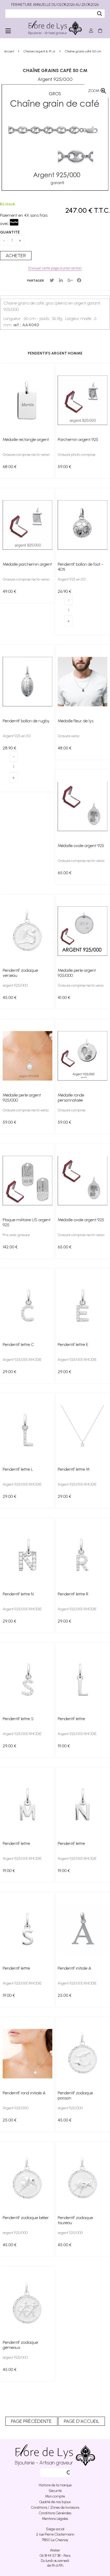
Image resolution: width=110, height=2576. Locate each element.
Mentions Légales (55, 2519)
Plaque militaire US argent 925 (27, 1222)
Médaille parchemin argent (27, 564)
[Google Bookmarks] (70, 280)
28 (9, 748)
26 (64, 591)
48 (65, 748)
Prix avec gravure (16, 1235)
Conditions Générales (55, 2513)
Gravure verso (68, 736)
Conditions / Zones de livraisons (55, 2508)
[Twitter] (52, 280)
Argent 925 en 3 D (72, 579)
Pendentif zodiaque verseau (20, 973)
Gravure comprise (72, 1110)
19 (64, 1746)
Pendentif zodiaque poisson (75, 2095)
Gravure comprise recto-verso (26, 455)
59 (64, 467)
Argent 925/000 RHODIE (22, 1360)
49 (9, 591)
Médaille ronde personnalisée (71, 1098)
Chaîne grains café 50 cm (55, 70)
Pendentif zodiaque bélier (26, 2218)
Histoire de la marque (55, 2485)
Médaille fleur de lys (76, 721)
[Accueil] (55, 28)
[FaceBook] (79, 280)
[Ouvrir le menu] (8, 31)
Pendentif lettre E (73, 1345)
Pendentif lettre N (18, 1594)
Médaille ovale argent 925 (81, 846)
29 (9, 1372)
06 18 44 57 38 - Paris (55, 2556)
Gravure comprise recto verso (81, 985)
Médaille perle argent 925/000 (77, 973)
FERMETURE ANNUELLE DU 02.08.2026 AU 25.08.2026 (55, 5)
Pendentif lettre (71, 1719)
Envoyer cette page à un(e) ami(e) (55, 268)
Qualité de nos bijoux (55, 2502)
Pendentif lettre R (73, 1594)
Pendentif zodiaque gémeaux (20, 2345)
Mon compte (55, 2496)
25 (65, 1995)
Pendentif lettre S (18, 1719)
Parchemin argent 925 (78, 439)
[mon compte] (91, 31)
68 (10, 467)
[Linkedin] (61, 280)
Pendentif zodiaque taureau (75, 2220)
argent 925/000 (15, 985)
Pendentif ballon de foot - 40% (80, 567)
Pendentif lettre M (74, 1469)
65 (65, 873)
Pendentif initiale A (74, 1968)
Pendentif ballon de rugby (26, 721)
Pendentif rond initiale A (24, 2093)
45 (10, 997)
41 (64, 997)
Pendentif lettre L (18, 1469)
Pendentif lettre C (18, 1345)
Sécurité (55, 2491)
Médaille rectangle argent (26, 439)
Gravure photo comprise (76, 455)
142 (10, 1247)
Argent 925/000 (15, 2108)
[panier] (100, 31)
